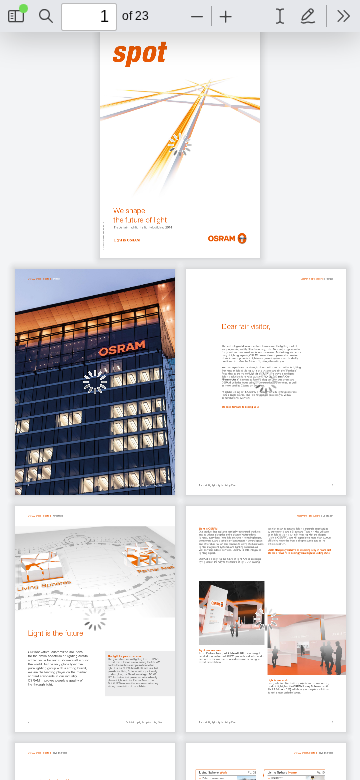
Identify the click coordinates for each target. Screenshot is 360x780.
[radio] (280, 16)
